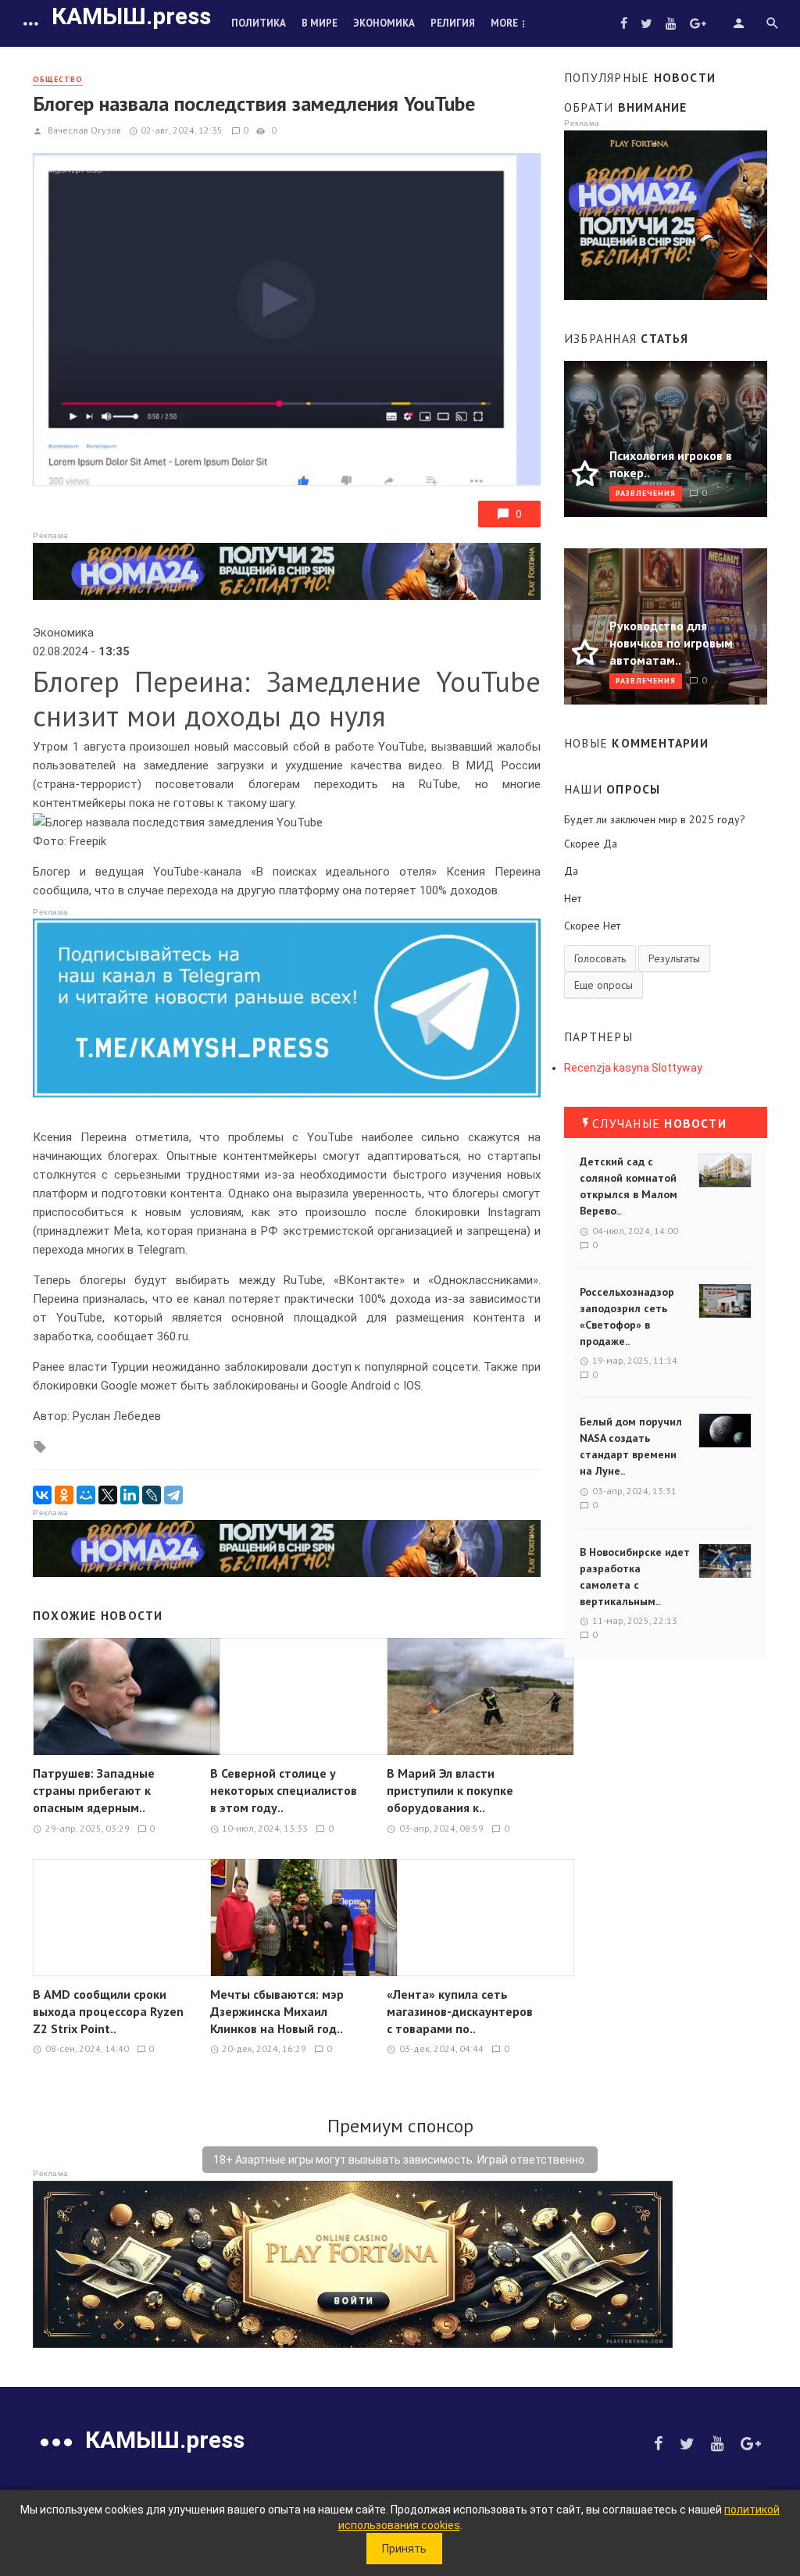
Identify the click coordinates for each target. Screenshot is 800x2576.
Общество (58, 79)
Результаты (674, 958)
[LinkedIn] (130, 1495)
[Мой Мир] (86, 1495)
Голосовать (600, 958)
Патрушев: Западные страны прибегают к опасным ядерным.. (94, 1790)
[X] (108, 1495)
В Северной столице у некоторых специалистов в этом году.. (284, 1790)
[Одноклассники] (64, 1495)
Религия (453, 23)
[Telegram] (173, 1495)
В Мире (320, 23)
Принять (404, 2549)
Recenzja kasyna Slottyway (633, 1068)
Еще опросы (604, 985)
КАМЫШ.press (131, 16)
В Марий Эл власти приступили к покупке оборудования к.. (450, 1790)
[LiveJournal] (152, 1495)
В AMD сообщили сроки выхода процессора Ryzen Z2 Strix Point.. (108, 2011)
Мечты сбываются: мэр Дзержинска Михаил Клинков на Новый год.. (277, 2011)
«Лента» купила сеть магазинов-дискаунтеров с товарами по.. (460, 2011)
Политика (259, 23)
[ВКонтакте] (42, 1495)
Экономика (384, 23)
